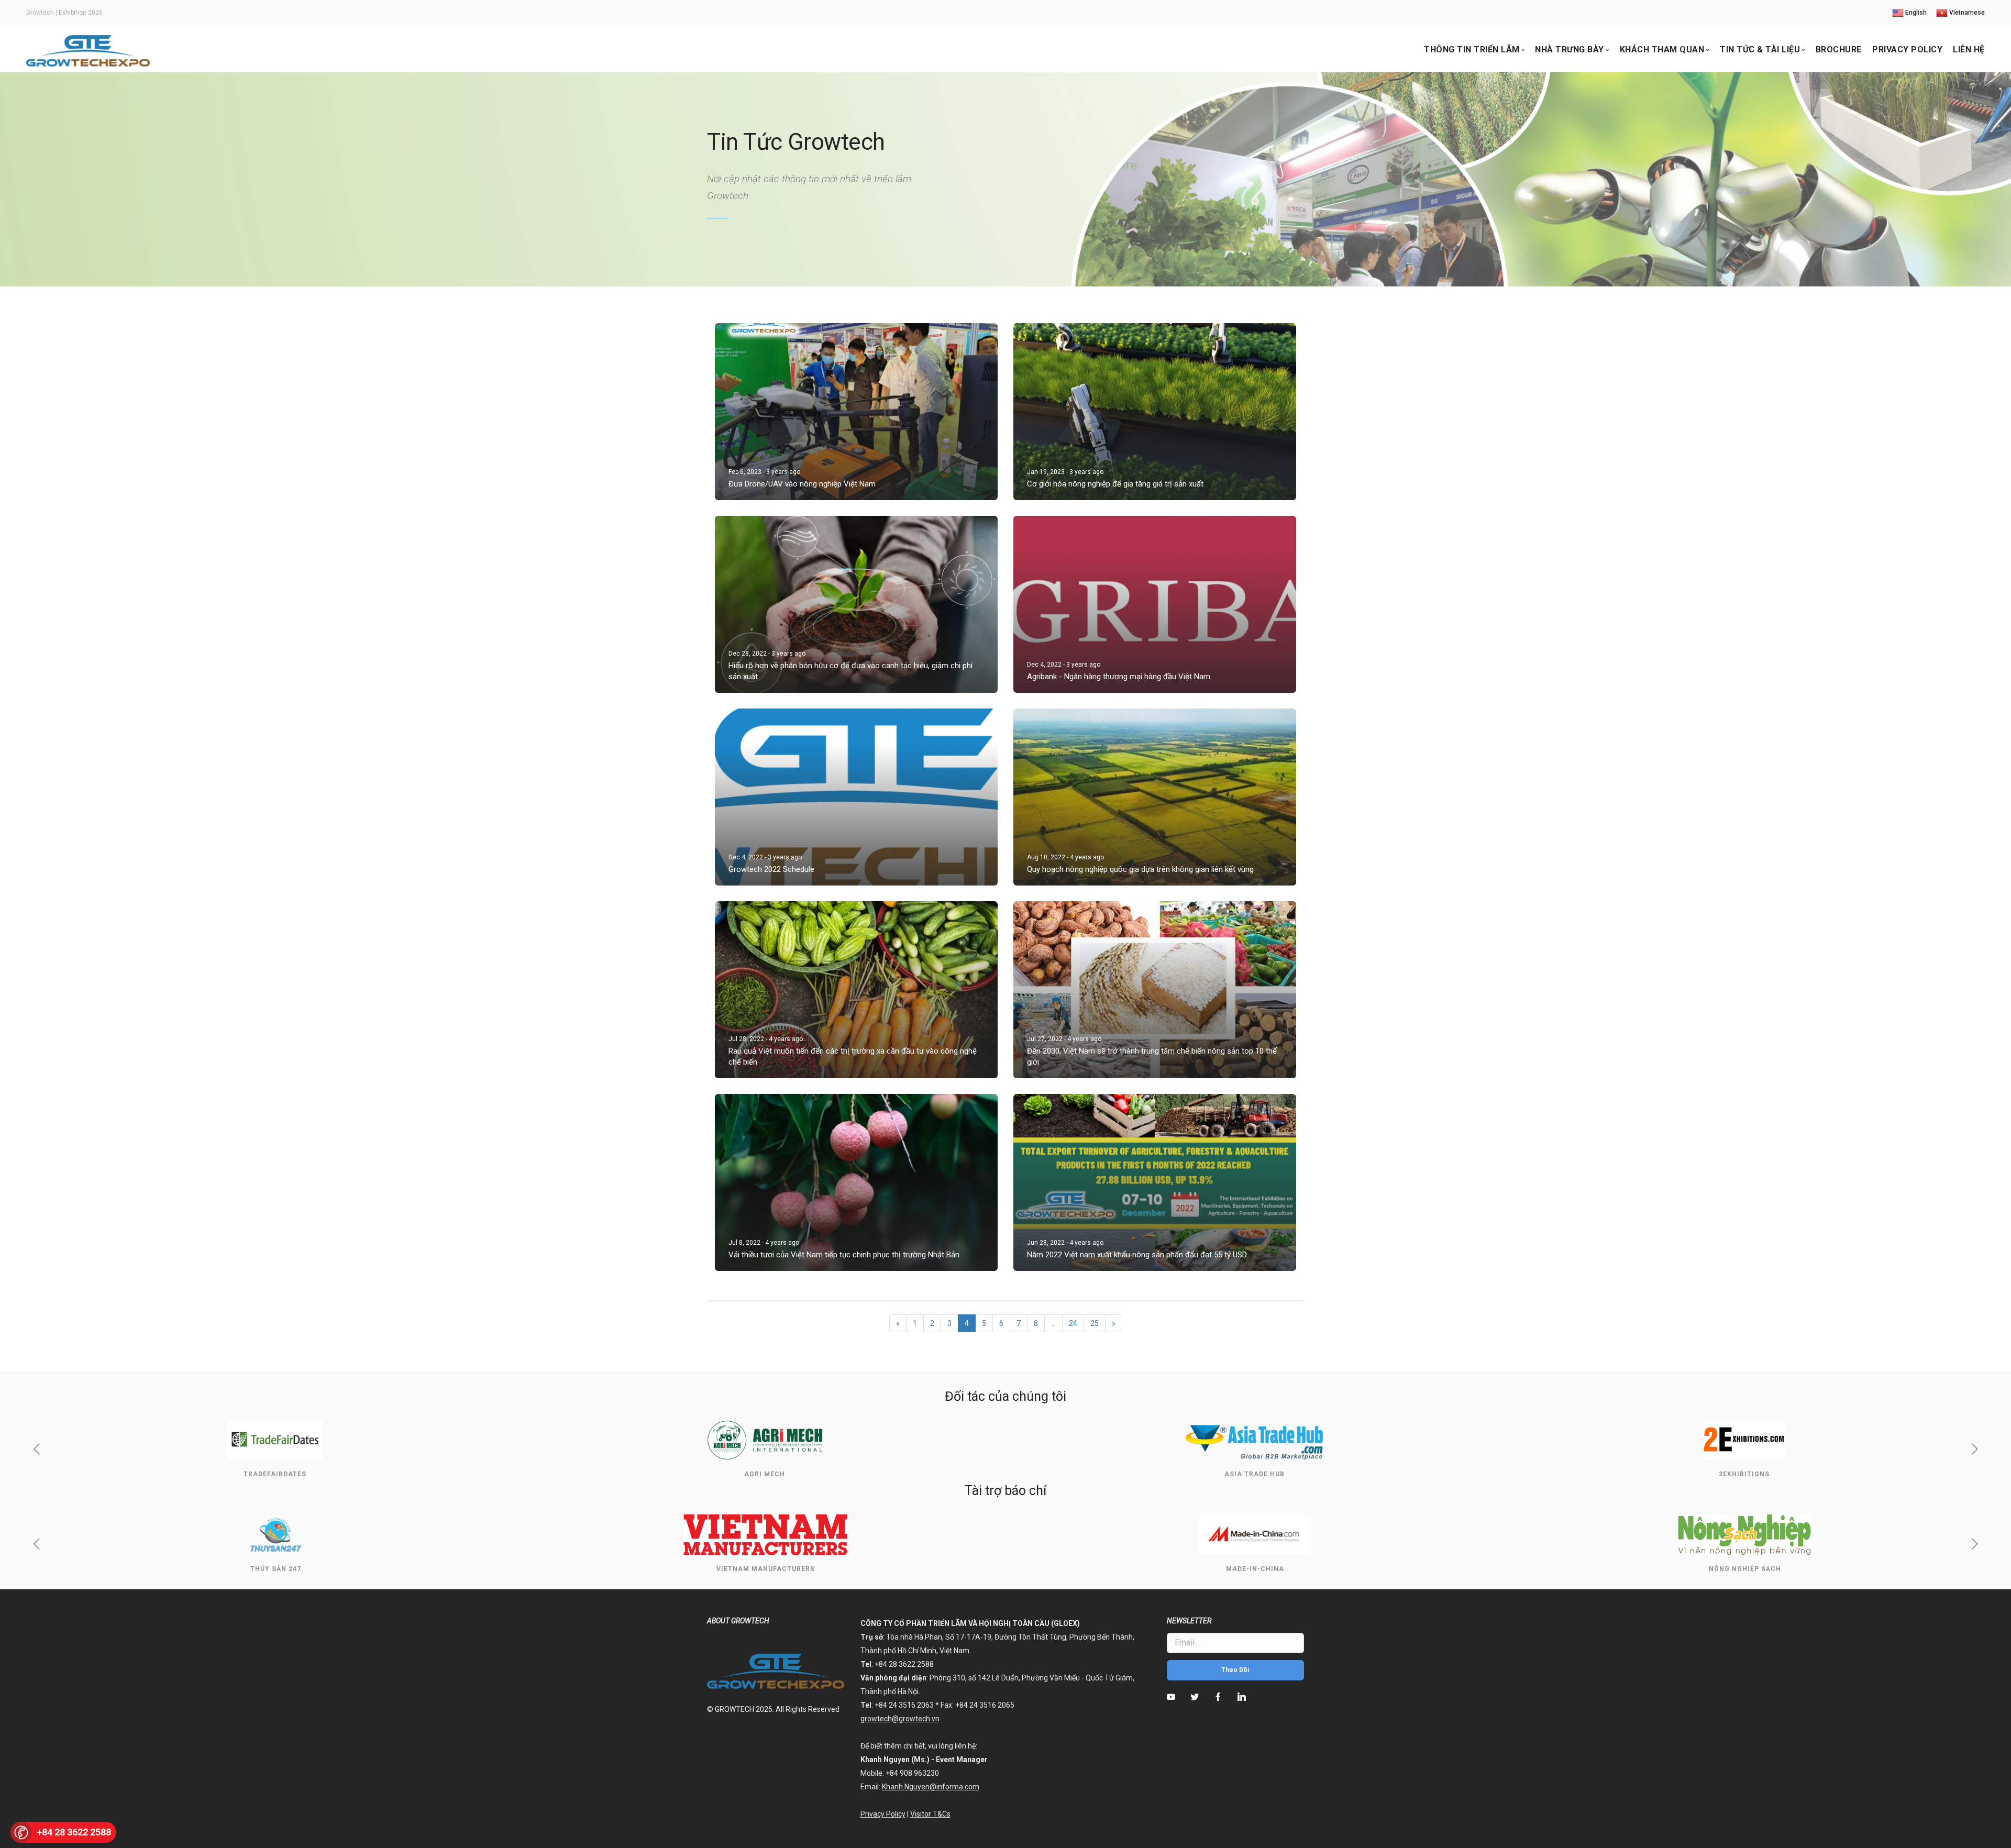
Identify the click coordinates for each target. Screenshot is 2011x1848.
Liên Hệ (1969, 49)
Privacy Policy (1907, 49)
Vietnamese (1966, 13)
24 (1073, 1323)
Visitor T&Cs (930, 1814)
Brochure (1839, 49)
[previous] (36, 1451)
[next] (1975, 1451)
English (1915, 13)
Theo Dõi (1235, 1670)
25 (1095, 1323)
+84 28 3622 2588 (74, 1832)
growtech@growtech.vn (900, 1719)
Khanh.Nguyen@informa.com (931, 1787)
